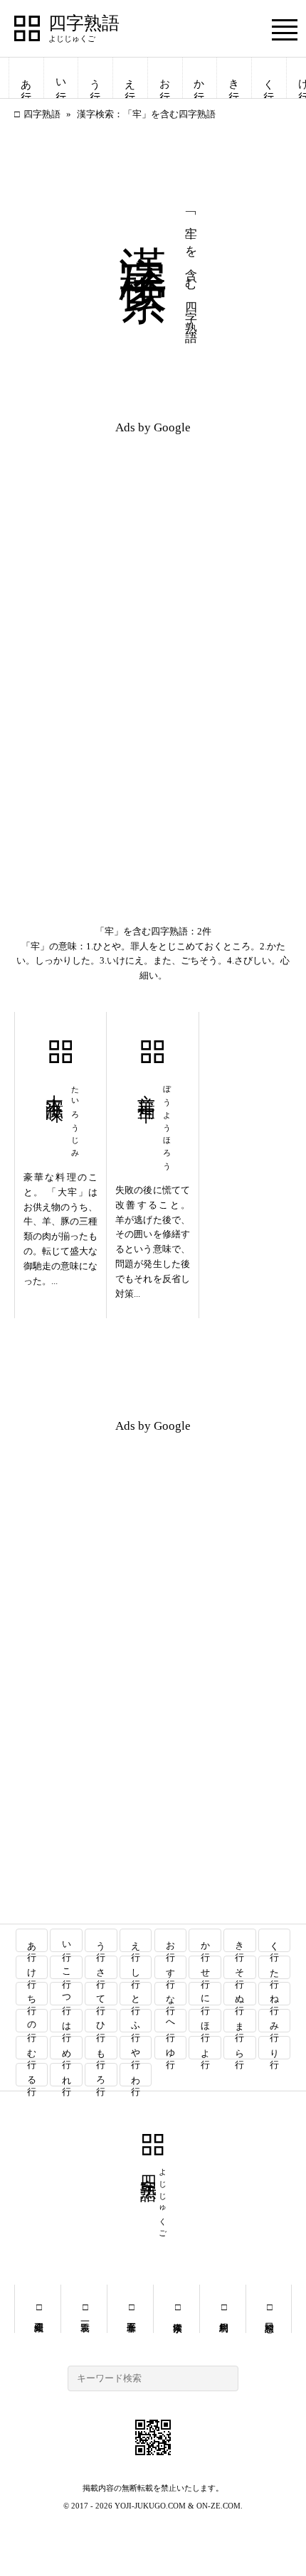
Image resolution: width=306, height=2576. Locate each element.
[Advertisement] (153, 545)
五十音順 (131, 2309)
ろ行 (101, 2075)
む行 (32, 2048)
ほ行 (205, 2021)
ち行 (32, 1994)
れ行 (67, 2075)
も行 (101, 2048)
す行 (170, 1967)
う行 (95, 78)
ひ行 (101, 2021)
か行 (199, 78)
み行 (275, 2021)
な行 (170, 1994)
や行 (136, 2048)
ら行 (240, 2048)
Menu (285, 29)
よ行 (205, 2048)
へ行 (170, 2021)
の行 (32, 2021)
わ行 (136, 2075)
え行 (130, 78)
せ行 (205, 1967)
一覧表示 (84, 2309)
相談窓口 (269, 2309)
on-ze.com (218, 2506)
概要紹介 (38, 2309)
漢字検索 (177, 2309)
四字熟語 (84, 23)
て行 (101, 1994)
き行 (234, 78)
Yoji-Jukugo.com (150, 2506)
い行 (61, 78)
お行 (165, 78)
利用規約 (223, 2309)
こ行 (67, 1967)
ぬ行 (240, 1994)
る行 (32, 2075)
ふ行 (136, 2021)
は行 (67, 2021)
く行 (269, 78)
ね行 (275, 1994)
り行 (275, 2048)
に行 (205, 1994)
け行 (32, 1967)
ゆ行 (170, 2048)
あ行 (26, 78)
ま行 (240, 2021)
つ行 (67, 1994)
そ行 (240, 1967)
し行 (136, 1967)
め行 (67, 2048)
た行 (275, 1967)
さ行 (101, 1967)
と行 (136, 1994)
